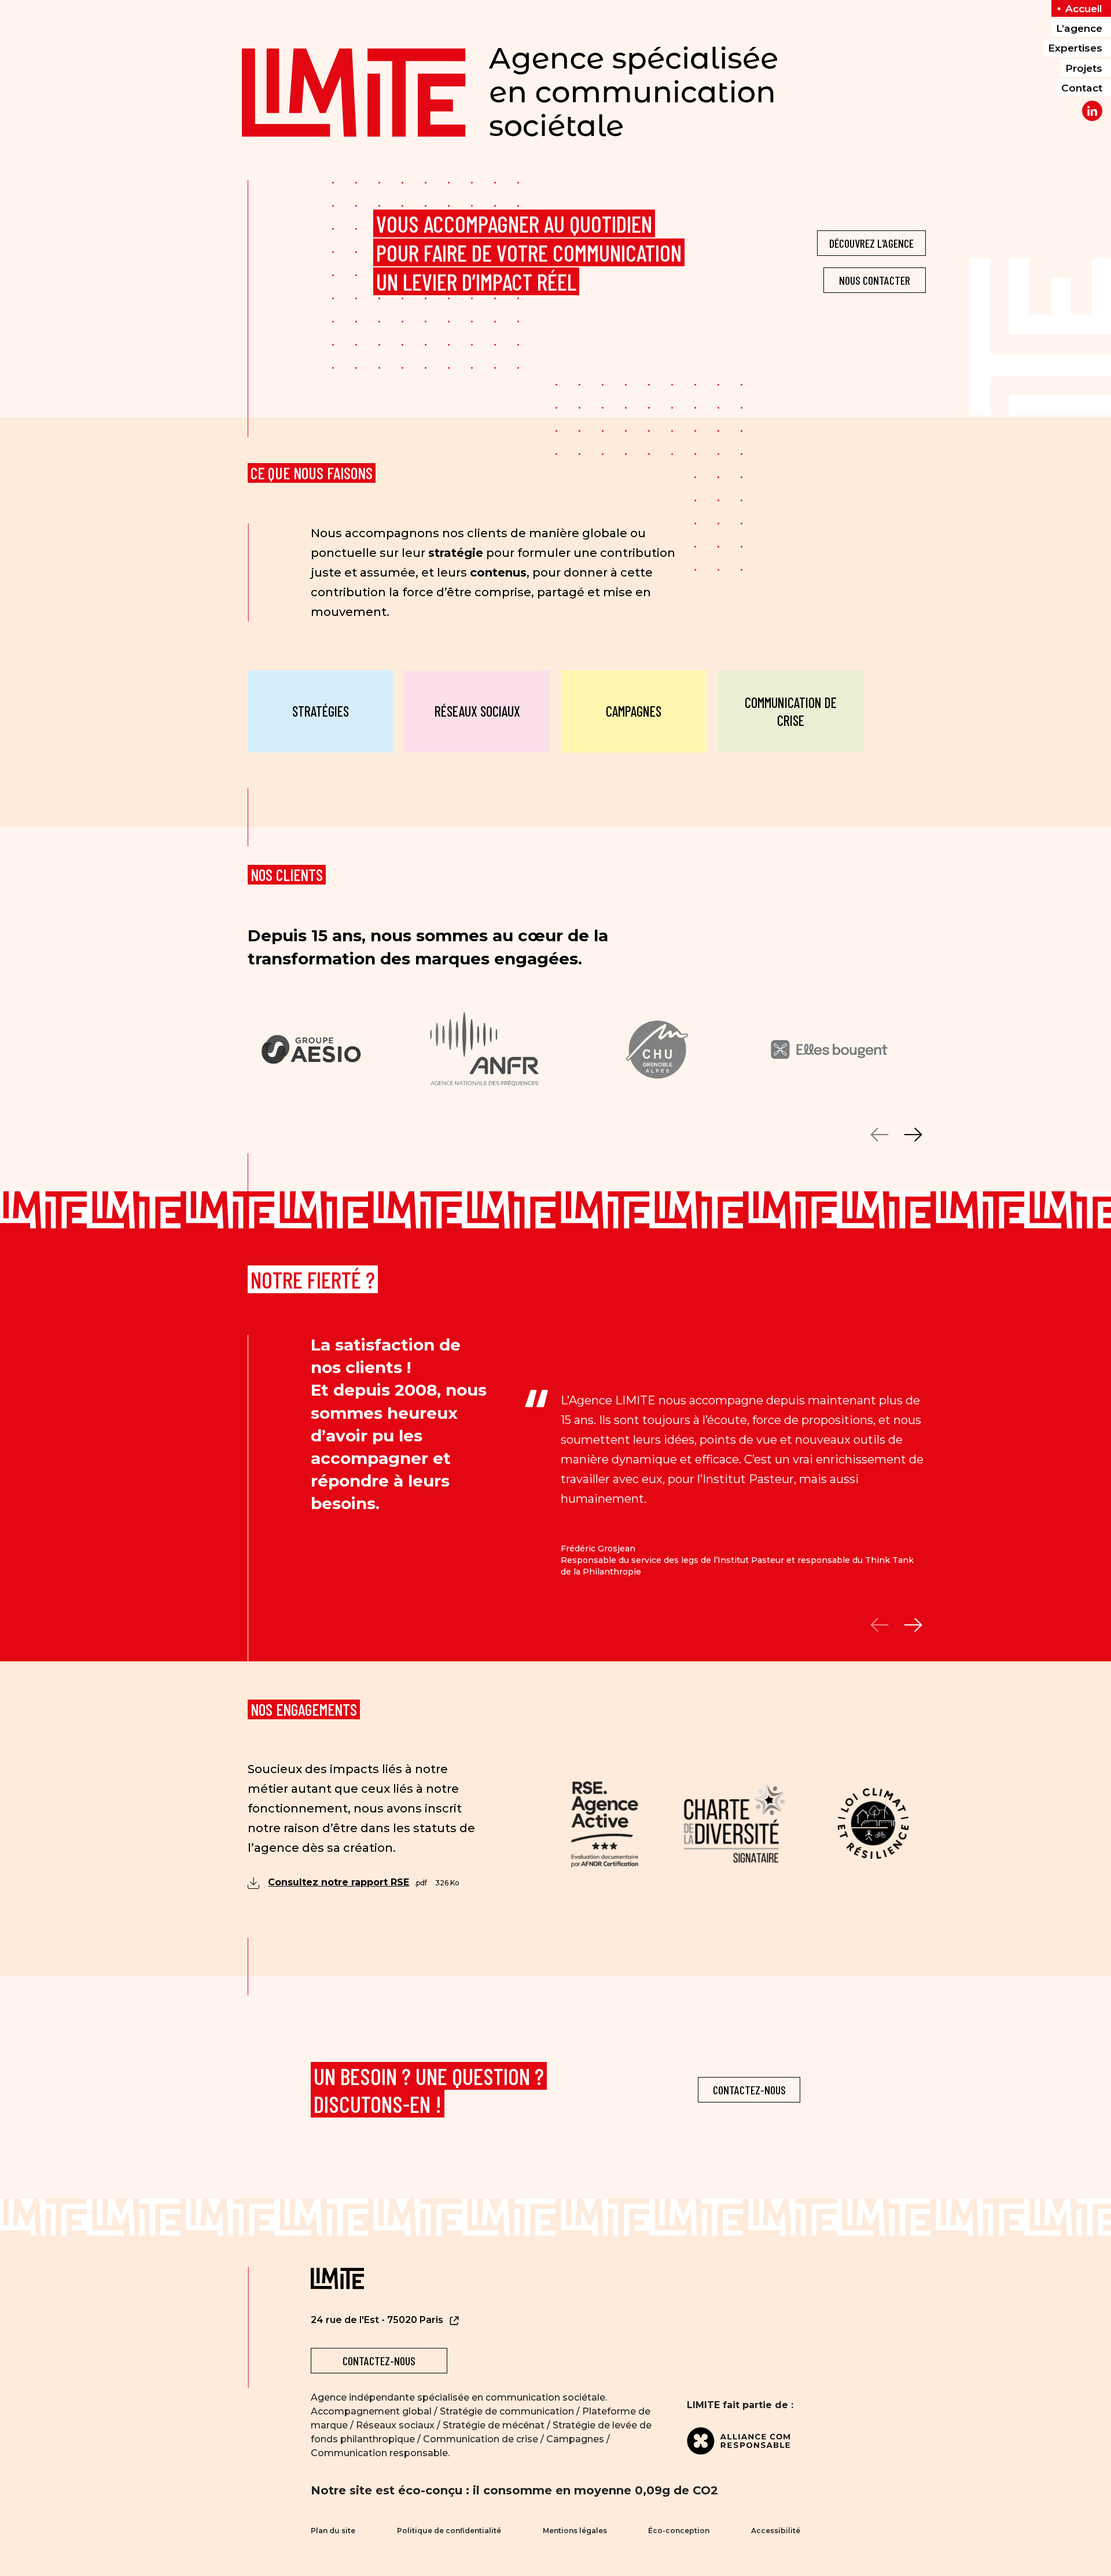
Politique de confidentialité (449, 2531)
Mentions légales (575, 2531)
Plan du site (333, 2531)
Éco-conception (679, 2531)
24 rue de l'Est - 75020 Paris (378, 2320)
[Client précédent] (880, 1135)
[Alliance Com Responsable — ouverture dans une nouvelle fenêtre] (744, 2441)
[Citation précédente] (880, 1625)
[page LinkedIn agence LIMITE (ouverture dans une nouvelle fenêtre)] (1092, 111)
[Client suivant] (913, 1135)
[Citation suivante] (913, 1625)
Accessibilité (776, 2531)
